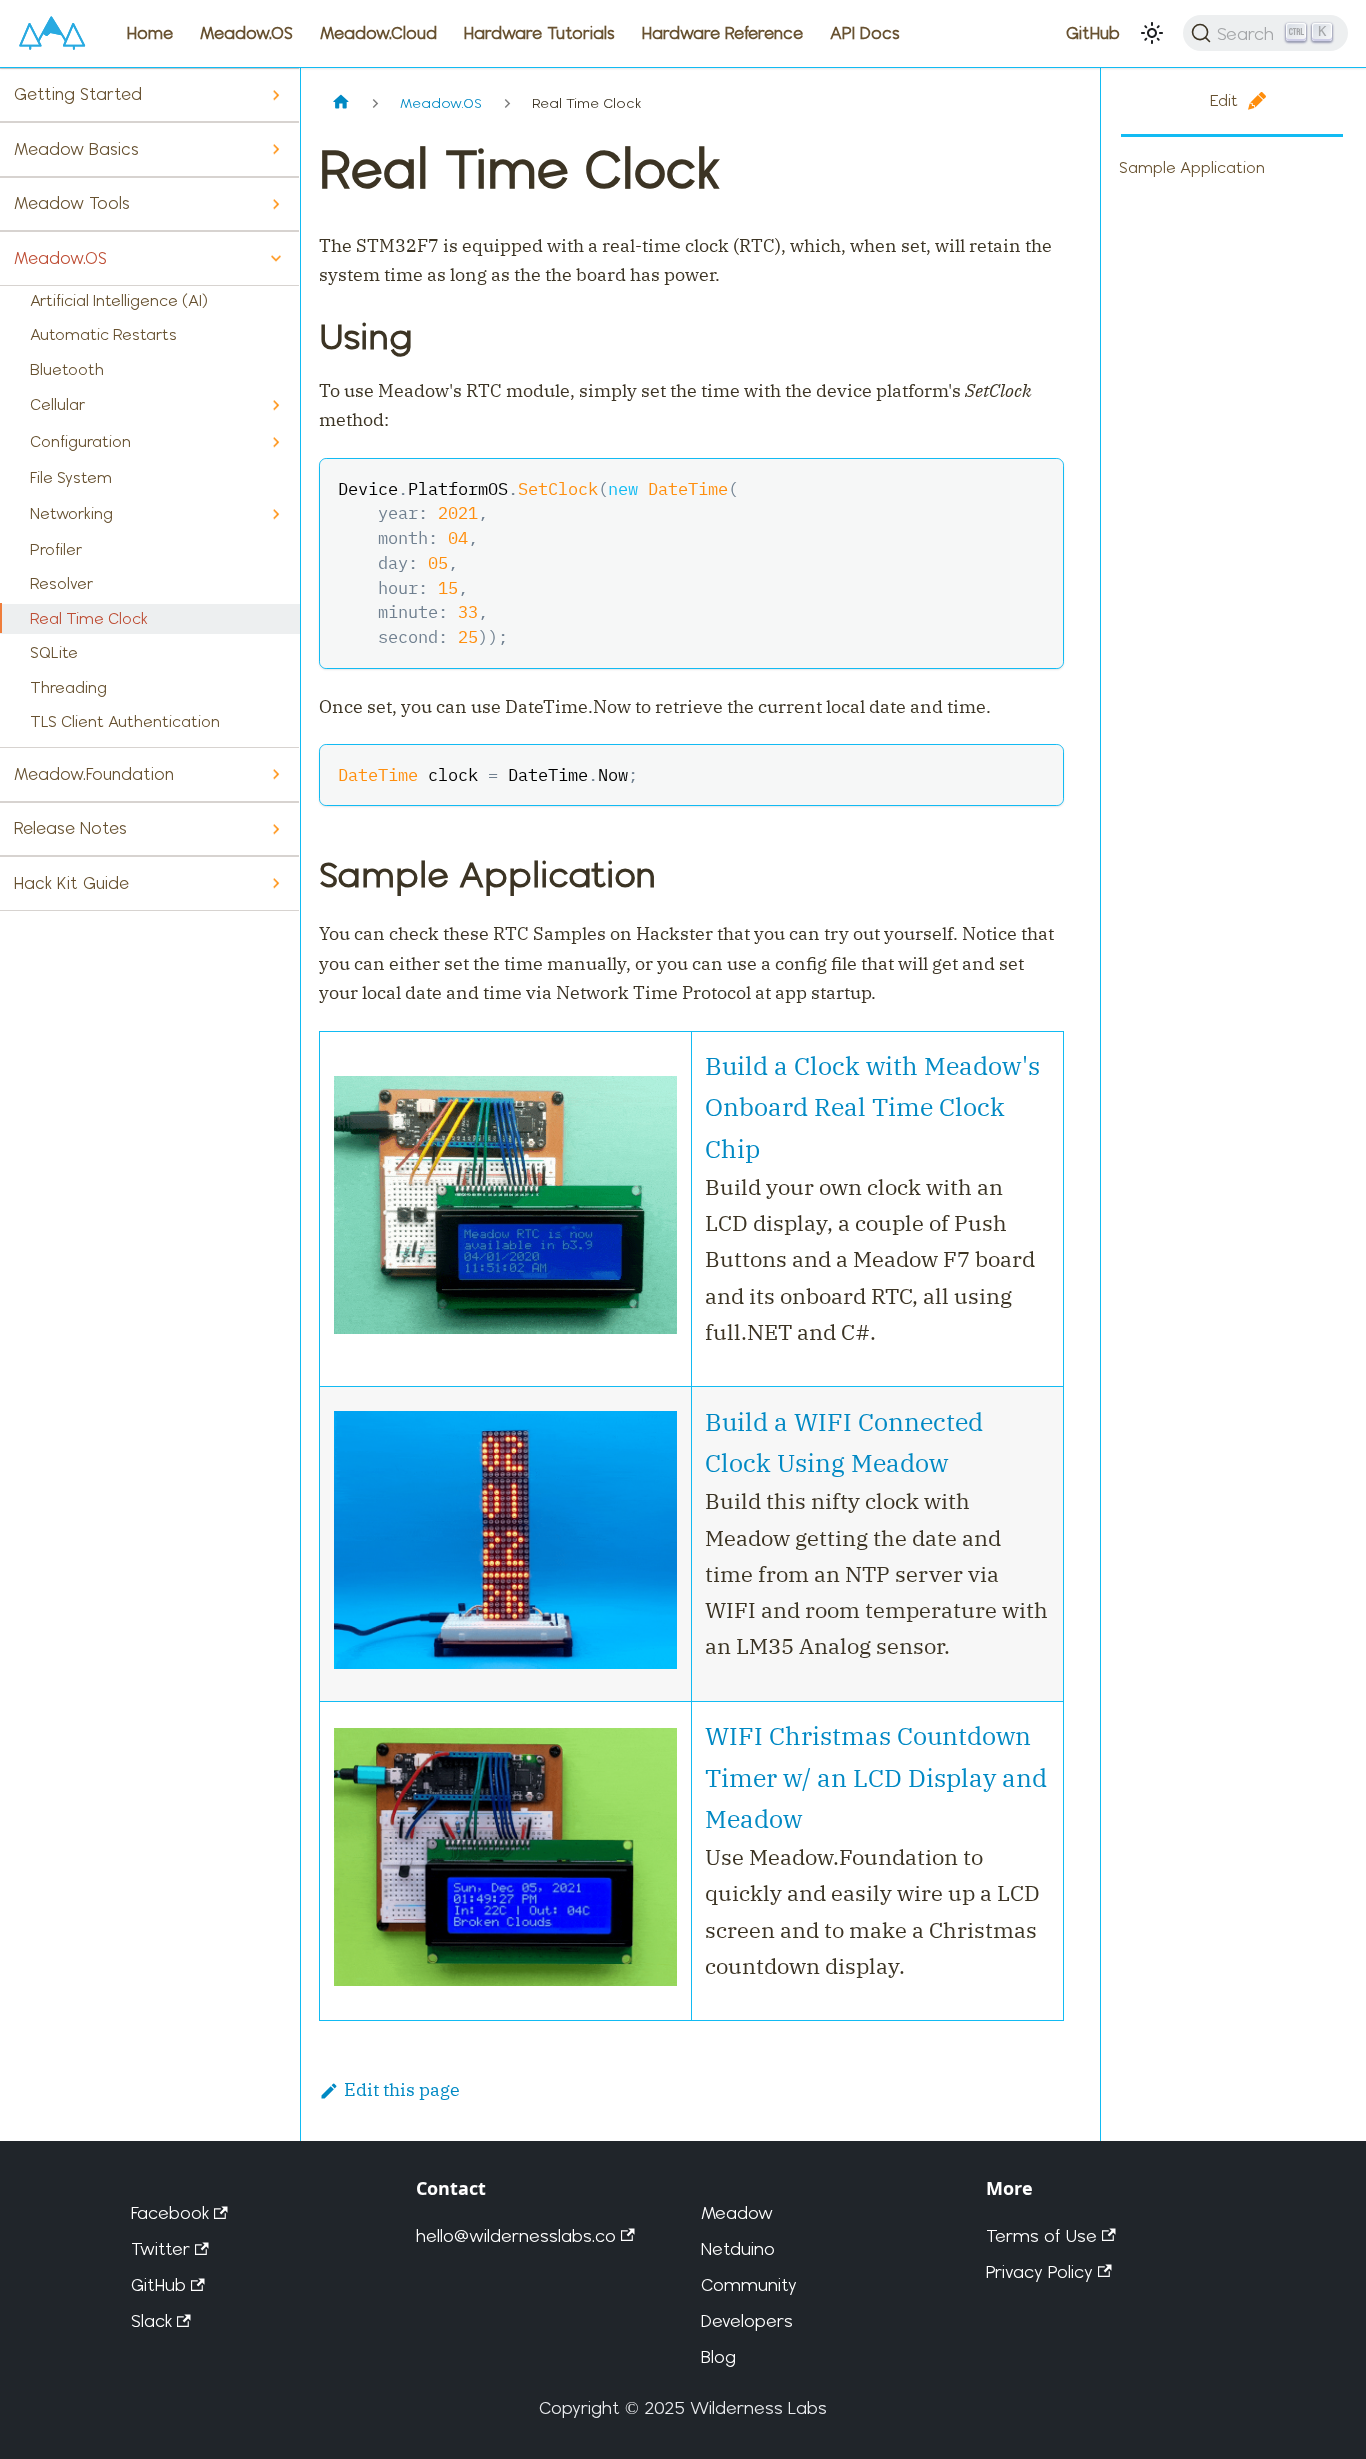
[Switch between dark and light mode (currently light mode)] (1152, 33)
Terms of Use (1041, 2235)
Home (150, 33)
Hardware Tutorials (539, 33)
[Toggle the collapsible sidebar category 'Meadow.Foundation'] (275, 774)
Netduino (738, 2248)
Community (749, 2284)
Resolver (61, 583)
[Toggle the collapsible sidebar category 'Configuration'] (275, 442)
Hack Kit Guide (71, 883)
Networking (71, 513)
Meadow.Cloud (378, 33)
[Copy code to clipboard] (1035, 486)
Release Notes (70, 828)
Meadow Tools (72, 203)
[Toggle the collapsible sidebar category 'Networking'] (275, 514)
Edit (1224, 100)
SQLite (54, 652)
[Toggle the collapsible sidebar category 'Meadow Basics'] (275, 149)
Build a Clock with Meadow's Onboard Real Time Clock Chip (872, 1107)
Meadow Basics (76, 149)
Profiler (56, 549)
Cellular (57, 404)
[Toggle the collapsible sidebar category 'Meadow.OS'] (275, 258)
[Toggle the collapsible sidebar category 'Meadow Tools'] (275, 204)
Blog (718, 2356)
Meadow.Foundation (94, 774)
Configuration (80, 441)
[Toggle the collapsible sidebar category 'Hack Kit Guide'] (275, 883)
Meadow (737, 2212)
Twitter (160, 2248)
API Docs (865, 33)
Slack (151, 2320)
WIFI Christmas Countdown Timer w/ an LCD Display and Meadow (876, 1777)
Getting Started (78, 94)
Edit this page (402, 2089)
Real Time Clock (89, 618)
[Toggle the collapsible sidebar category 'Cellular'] (275, 405)
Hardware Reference (722, 33)
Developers (747, 2320)
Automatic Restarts (103, 334)
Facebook (170, 2212)
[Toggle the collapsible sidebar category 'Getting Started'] (275, 95)
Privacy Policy (1039, 2271)
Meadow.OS (246, 33)
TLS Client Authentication (125, 721)
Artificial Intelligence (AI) (119, 300)
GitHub (1093, 33)
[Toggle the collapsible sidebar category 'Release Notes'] (275, 829)
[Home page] (340, 103)
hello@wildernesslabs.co (516, 2235)
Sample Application (1192, 167)
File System (71, 477)
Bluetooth (67, 369)
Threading (68, 687)
